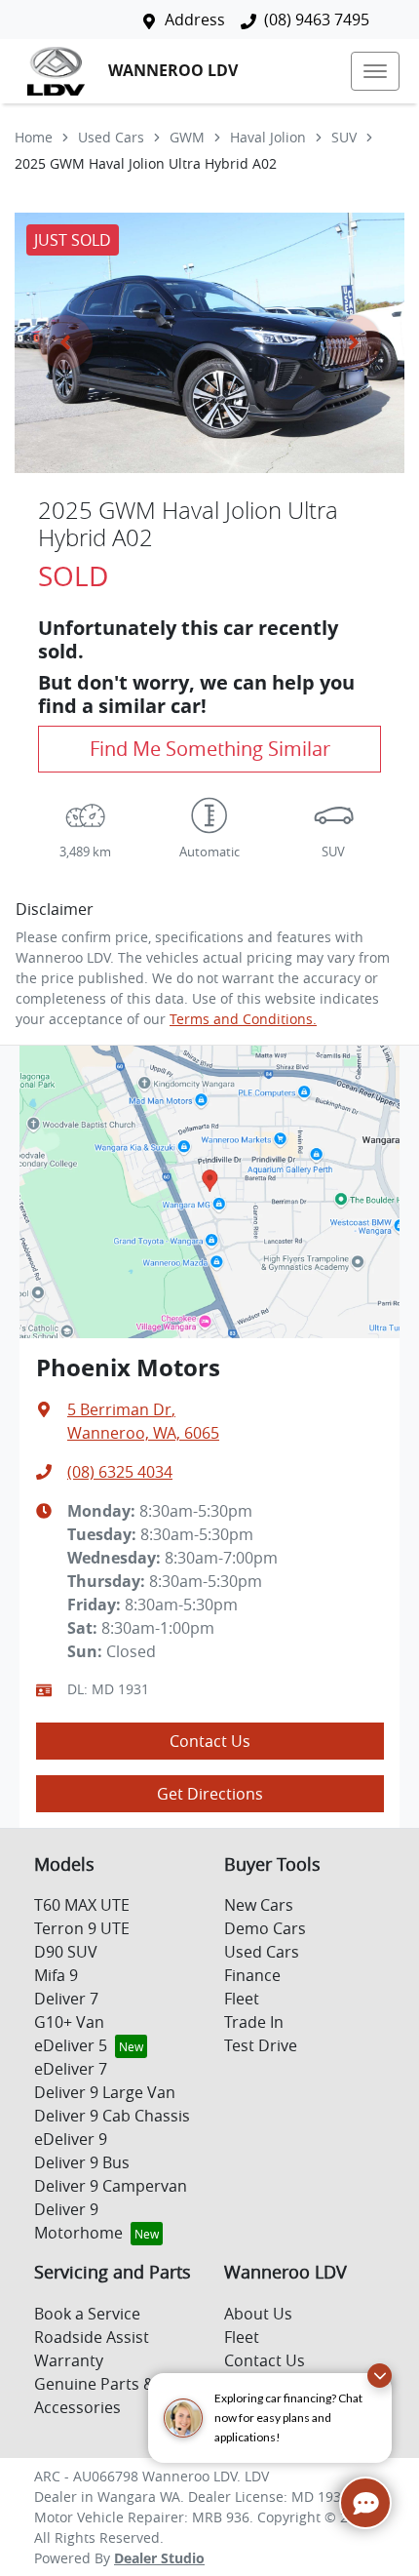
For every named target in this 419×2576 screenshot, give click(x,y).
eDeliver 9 (71, 2139)
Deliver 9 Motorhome (78, 2221)
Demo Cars (265, 1928)
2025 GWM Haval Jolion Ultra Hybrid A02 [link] (146, 163)
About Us (258, 2314)
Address (195, 20)
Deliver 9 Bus (82, 2162)
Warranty (69, 2360)
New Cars (259, 1905)
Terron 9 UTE (82, 1928)
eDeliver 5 (71, 2045)
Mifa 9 (56, 1975)
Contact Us (210, 1741)
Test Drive (261, 2045)
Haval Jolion (268, 137)
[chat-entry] (365, 2503)
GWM (187, 137)
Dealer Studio (159, 2558)
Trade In (254, 2022)
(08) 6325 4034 (120, 1472)
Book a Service (87, 2314)
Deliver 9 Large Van (105, 2092)
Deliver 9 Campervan (111, 2186)
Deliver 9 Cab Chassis (112, 2116)
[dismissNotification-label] (380, 2376)
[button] (375, 71)
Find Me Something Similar (210, 749)
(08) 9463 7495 (317, 20)
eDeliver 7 (71, 2069)
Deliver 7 (66, 1999)
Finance (252, 1975)
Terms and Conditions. (243, 1019)
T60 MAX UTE (82, 1905)
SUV (344, 137)
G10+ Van (69, 2022)
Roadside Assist (92, 2337)
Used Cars (111, 137)
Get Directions (210, 1794)
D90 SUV (66, 1952)
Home (34, 137)
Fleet (242, 1999)
